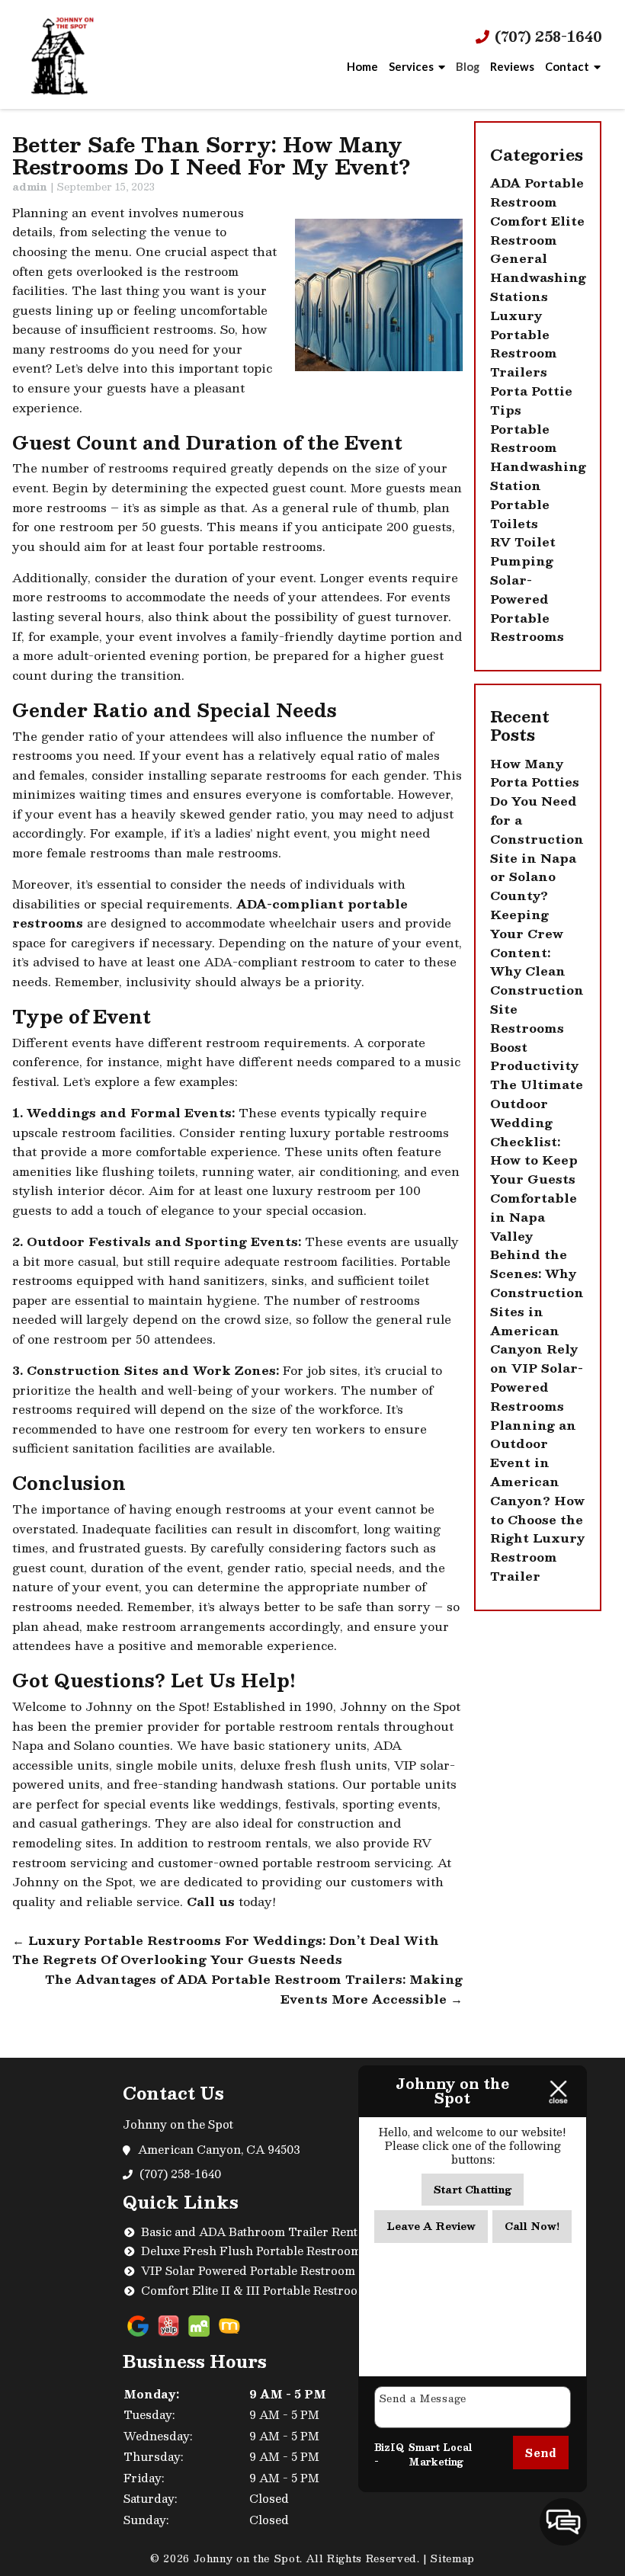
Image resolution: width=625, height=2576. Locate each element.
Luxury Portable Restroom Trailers (524, 344)
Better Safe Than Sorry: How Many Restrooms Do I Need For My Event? (211, 155)
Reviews (512, 66)
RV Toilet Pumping (523, 551)
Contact (567, 66)
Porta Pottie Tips (531, 400)
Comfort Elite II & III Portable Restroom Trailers (279, 2290)
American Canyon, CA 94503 (220, 2149)
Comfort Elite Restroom (537, 231)
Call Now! (532, 2226)
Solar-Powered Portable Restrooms (527, 608)
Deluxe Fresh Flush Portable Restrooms (254, 2251)
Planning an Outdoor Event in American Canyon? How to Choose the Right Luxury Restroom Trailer (537, 1501)
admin (30, 187)
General (519, 258)
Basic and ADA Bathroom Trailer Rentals (257, 2232)
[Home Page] (62, 55)
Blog (468, 66)
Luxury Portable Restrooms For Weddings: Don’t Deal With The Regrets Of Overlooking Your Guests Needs (226, 1950)
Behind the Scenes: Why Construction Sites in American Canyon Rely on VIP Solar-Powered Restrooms (537, 1330)
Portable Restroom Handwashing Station (538, 457)
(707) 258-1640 (546, 37)
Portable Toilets (520, 514)
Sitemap (452, 2558)
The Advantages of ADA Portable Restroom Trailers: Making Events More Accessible (254, 1989)
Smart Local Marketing (440, 2455)
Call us (211, 1902)
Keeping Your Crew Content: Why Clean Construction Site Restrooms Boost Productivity (537, 990)
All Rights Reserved (362, 2558)
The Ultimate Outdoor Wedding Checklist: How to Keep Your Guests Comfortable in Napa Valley (537, 1160)
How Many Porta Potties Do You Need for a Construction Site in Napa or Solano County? (537, 830)
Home (362, 66)
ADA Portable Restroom (537, 192)
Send (541, 2453)
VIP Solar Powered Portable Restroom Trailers (273, 2270)
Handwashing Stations (538, 287)
